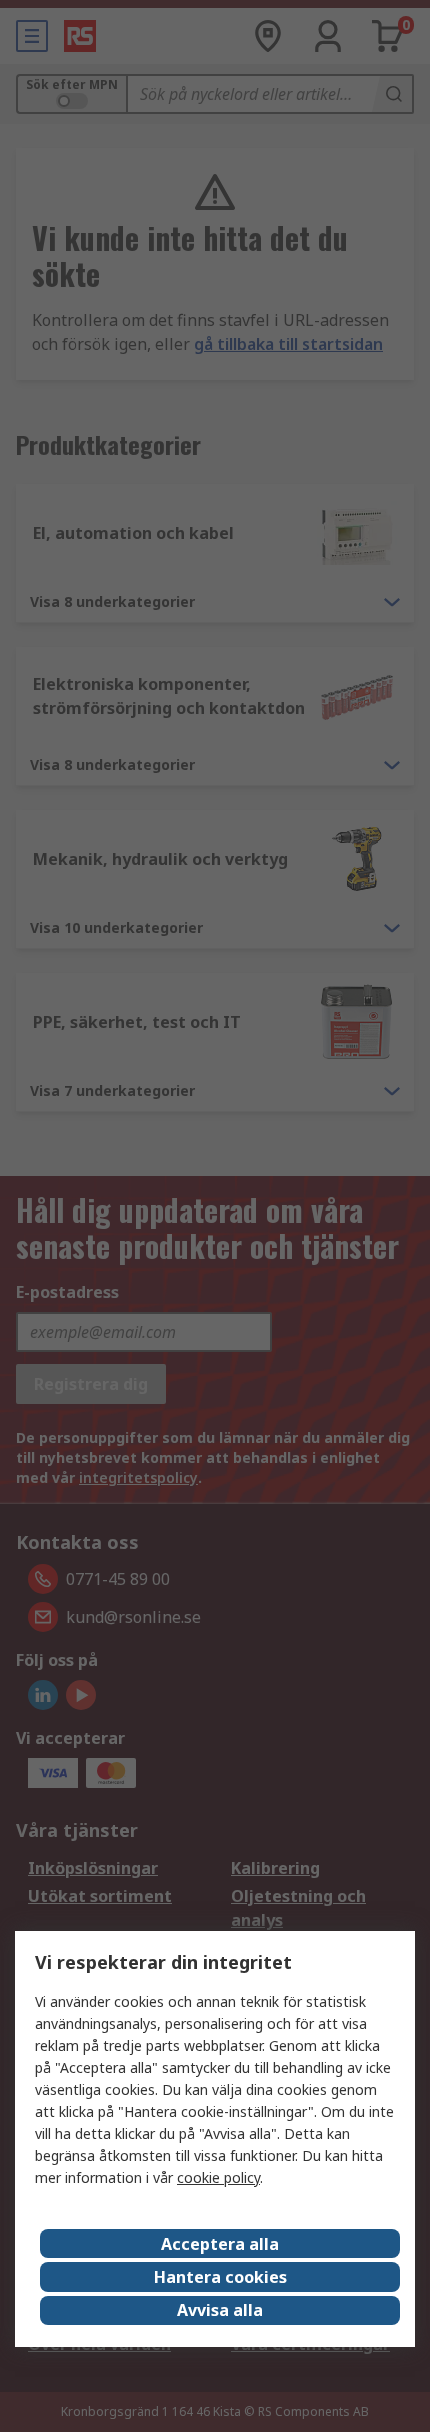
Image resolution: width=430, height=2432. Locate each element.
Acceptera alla (220, 2244)
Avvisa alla (220, 2310)
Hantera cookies (220, 2277)
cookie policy (218, 2177)
